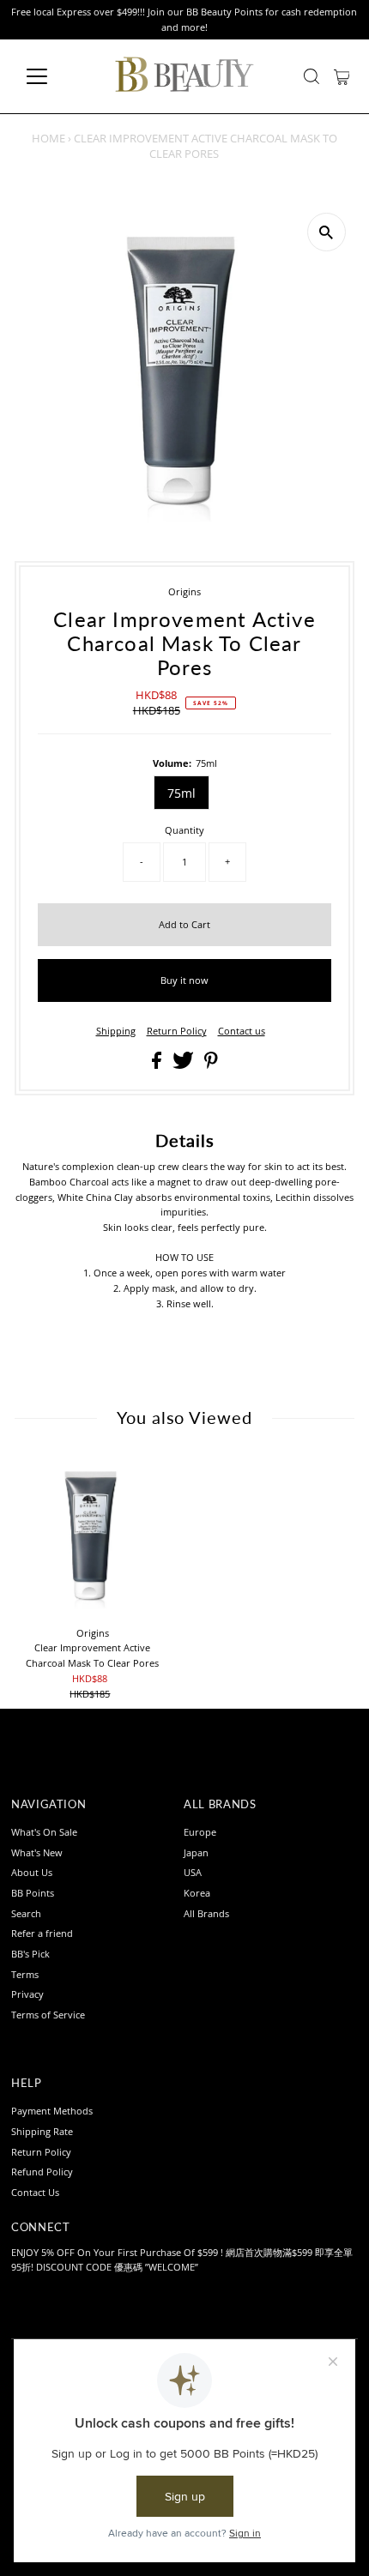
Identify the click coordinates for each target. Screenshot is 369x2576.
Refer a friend (42, 1933)
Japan (196, 1852)
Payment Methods (52, 2111)
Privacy (27, 1994)
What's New (37, 1852)
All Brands (206, 1913)
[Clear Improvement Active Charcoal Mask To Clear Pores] (93, 1537)
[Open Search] (312, 76)
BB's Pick (30, 1954)
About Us (32, 1872)
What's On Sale (44, 1832)
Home (48, 138)
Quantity (184, 830)
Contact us (242, 1031)
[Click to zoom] (327, 232)
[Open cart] (342, 76)
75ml (181, 793)
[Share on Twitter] (184, 1065)
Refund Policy (42, 2172)
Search (26, 1913)
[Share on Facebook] (158, 1065)
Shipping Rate (42, 2131)
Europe (200, 1832)
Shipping (116, 1031)
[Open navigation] (55, 76)
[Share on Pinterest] (211, 1065)
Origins (184, 591)
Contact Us (35, 2192)
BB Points (33, 1893)
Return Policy (177, 1031)
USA (193, 1872)
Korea (197, 1893)
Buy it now (184, 980)
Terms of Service (48, 2015)
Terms (25, 1974)
